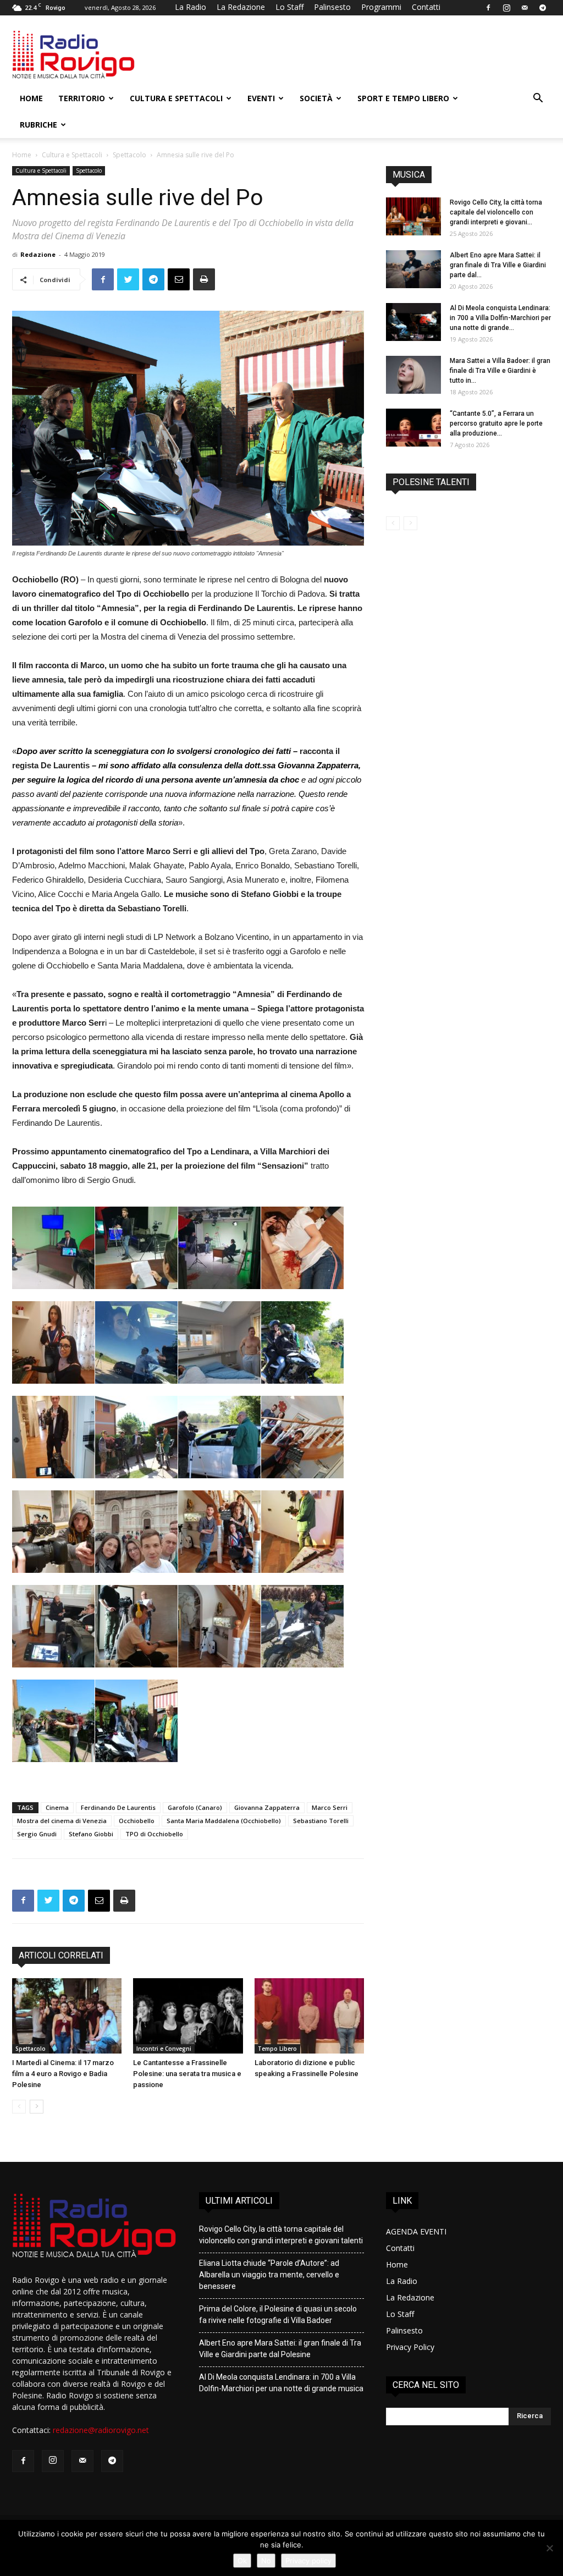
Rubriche (38, 125)
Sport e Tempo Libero (403, 98)
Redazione (38, 254)
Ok (242, 2561)
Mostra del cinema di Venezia (62, 1821)
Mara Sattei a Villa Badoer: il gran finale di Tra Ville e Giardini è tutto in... (500, 371)
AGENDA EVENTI (416, 2231)
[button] (538, 99)
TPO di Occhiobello (154, 1834)
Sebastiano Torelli (321, 1821)
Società (316, 98)
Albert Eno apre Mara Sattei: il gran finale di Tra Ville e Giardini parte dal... (498, 265)
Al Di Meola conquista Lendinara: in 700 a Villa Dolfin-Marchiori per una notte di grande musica (281, 2383)
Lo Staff (289, 7)
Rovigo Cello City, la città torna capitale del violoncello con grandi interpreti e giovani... (496, 212)
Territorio (82, 98)
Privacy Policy (410, 2347)
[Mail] (525, 8)
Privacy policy (308, 2561)
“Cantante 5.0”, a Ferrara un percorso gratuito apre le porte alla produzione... (496, 423)
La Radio (191, 7)
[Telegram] (543, 8)
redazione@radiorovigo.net (101, 2430)
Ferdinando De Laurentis (118, 1807)
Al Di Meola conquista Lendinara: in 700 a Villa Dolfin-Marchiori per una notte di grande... (500, 318)
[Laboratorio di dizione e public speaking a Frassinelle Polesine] (309, 2016)
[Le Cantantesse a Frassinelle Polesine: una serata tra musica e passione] (188, 2016)
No (266, 2561)
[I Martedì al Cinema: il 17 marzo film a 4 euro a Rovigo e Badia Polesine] (67, 2016)
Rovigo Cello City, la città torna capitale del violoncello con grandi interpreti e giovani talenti (281, 2235)
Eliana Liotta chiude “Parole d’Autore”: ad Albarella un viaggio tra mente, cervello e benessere (269, 2275)
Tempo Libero (277, 2049)
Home (31, 98)
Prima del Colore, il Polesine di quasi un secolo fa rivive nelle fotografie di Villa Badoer (278, 2314)
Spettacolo (129, 155)
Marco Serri (330, 1807)
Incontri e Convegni (164, 2049)
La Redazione (241, 7)
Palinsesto (332, 7)
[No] (549, 2548)
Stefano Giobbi (91, 1834)
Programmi (381, 7)
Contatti (426, 7)
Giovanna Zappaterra (267, 1807)
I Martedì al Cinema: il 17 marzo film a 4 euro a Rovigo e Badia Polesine (63, 2074)
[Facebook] (488, 8)
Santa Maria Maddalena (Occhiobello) (224, 1821)
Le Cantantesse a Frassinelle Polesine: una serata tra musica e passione (187, 2074)
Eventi (261, 98)
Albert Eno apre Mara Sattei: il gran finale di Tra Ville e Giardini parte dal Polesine (280, 2349)
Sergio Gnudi (37, 1834)
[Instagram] (506, 8)
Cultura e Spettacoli (176, 98)
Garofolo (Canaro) (195, 1807)
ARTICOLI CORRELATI (61, 1955)
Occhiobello (137, 1821)
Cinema (57, 1807)
